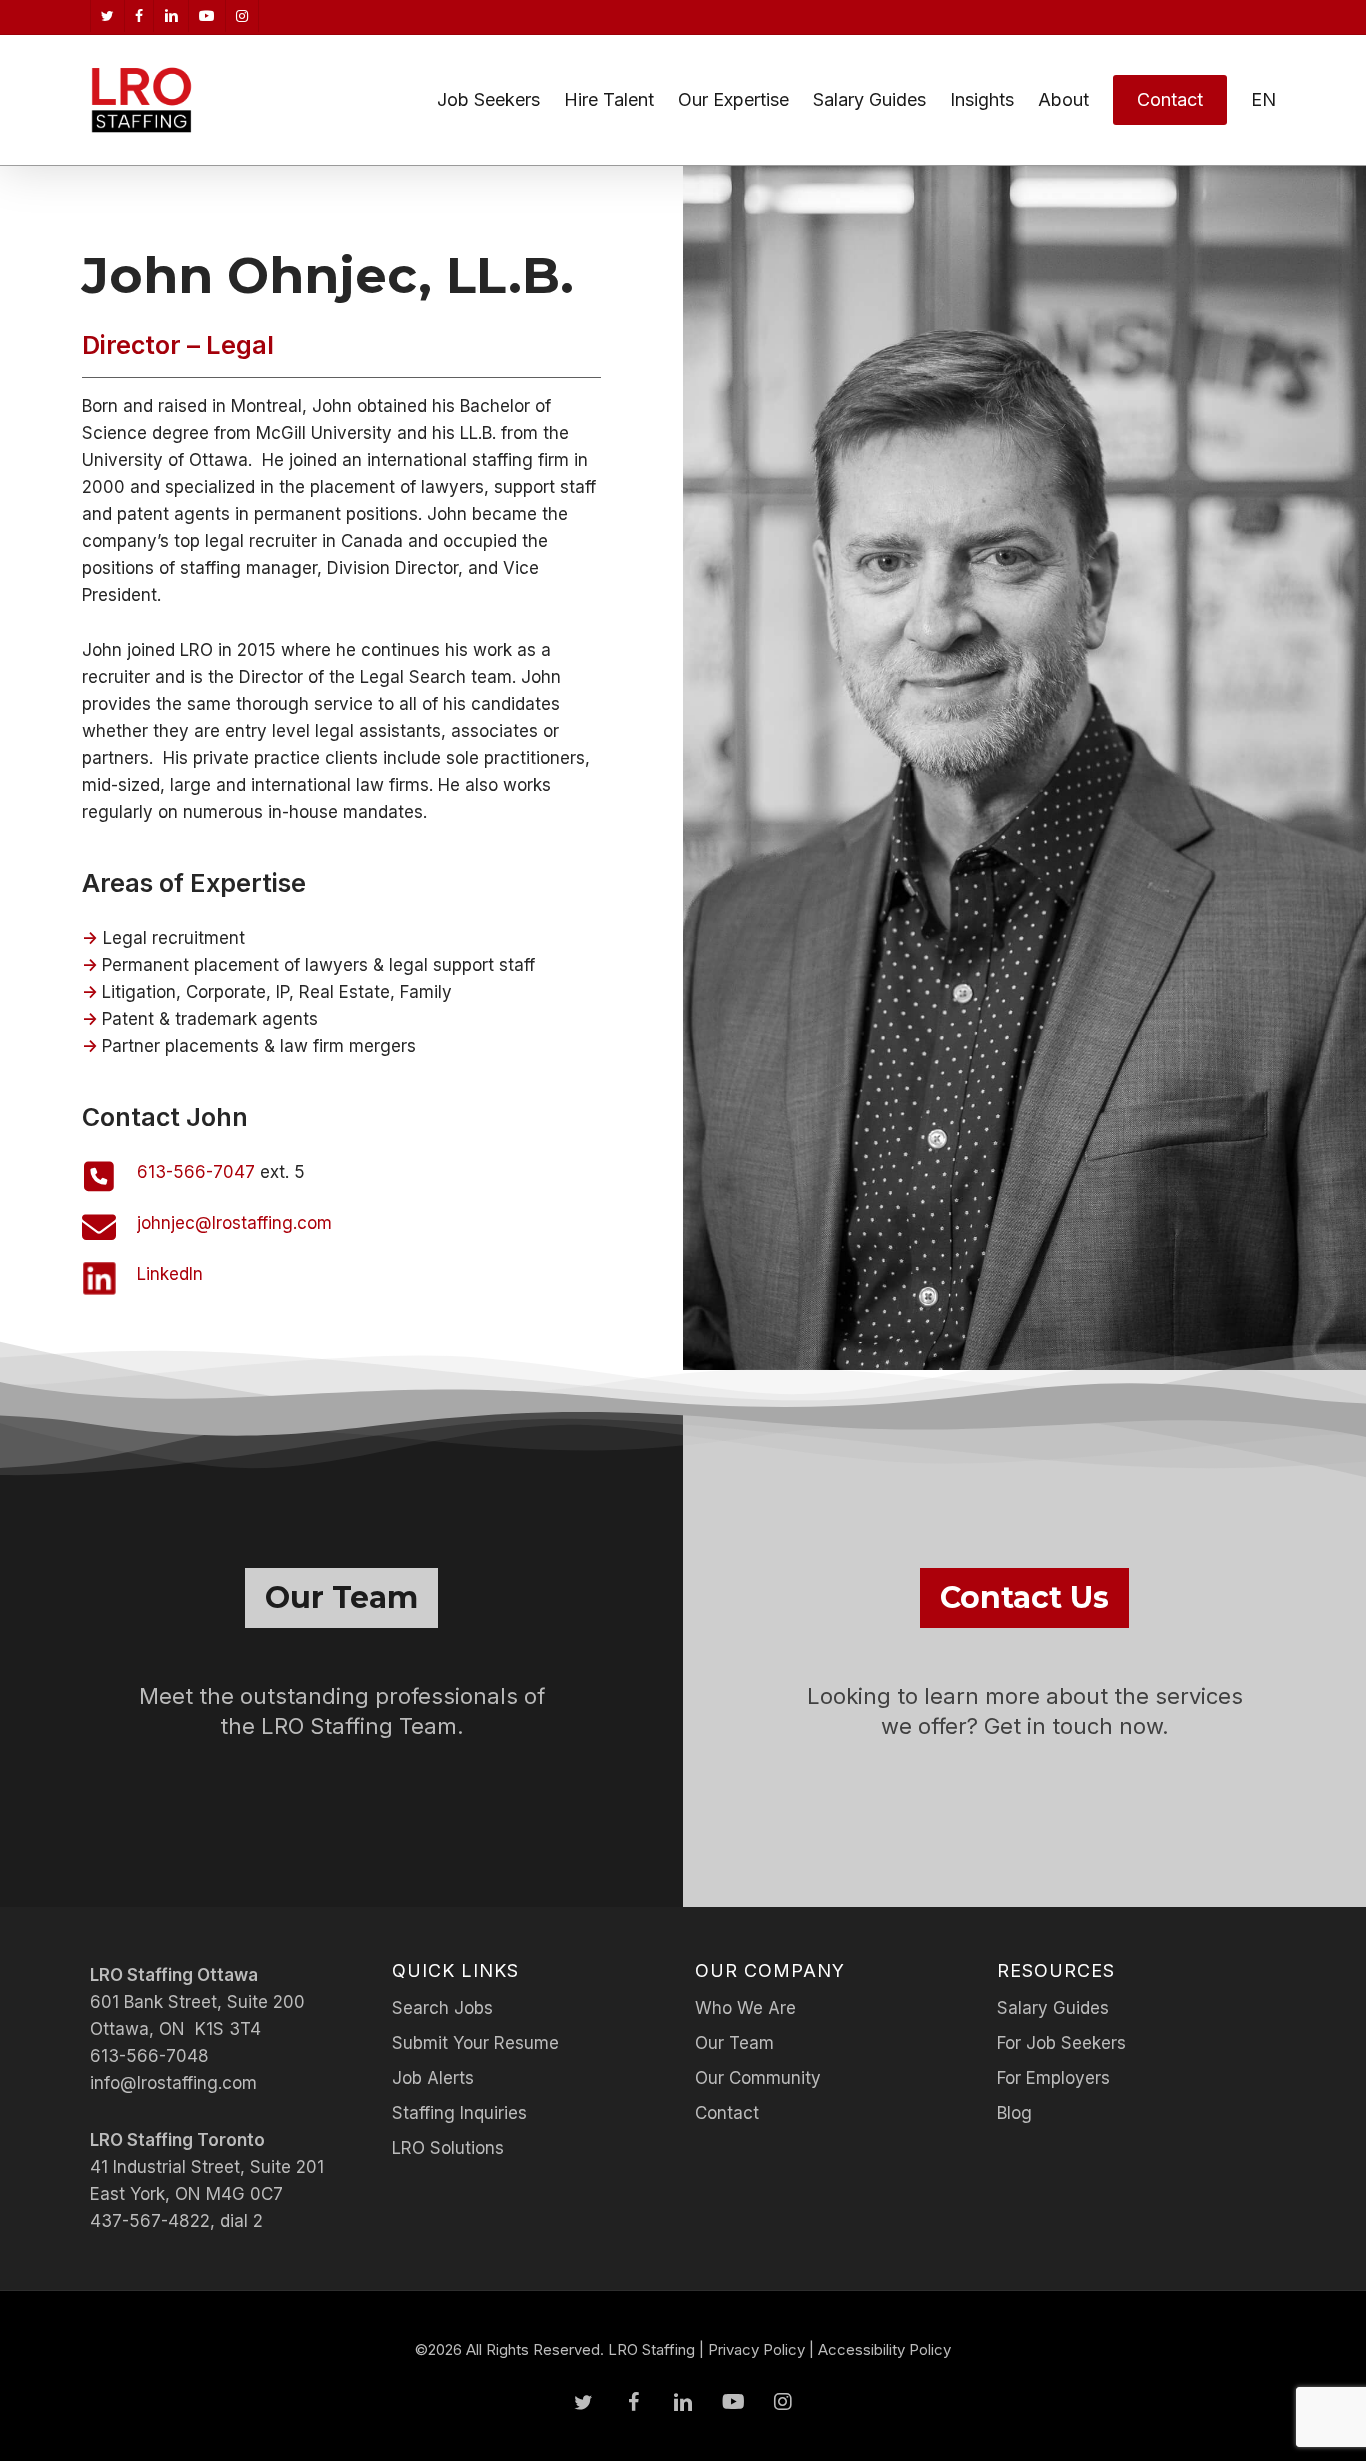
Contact (727, 2113)
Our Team (734, 2043)
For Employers (1053, 2078)
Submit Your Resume (475, 2043)
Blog (1014, 2113)
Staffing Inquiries (459, 2113)
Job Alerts (433, 2078)
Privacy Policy (756, 2349)
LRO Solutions (448, 2148)
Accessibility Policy (884, 2349)
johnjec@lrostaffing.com (234, 1223)
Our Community (758, 2078)
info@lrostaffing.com (173, 2083)
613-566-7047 (196, 1172)
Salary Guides (1053, 2008)
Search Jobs (442, 2008)
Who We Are (745, 2008)
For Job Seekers (1061, 2043)
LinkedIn (170, 1274)
